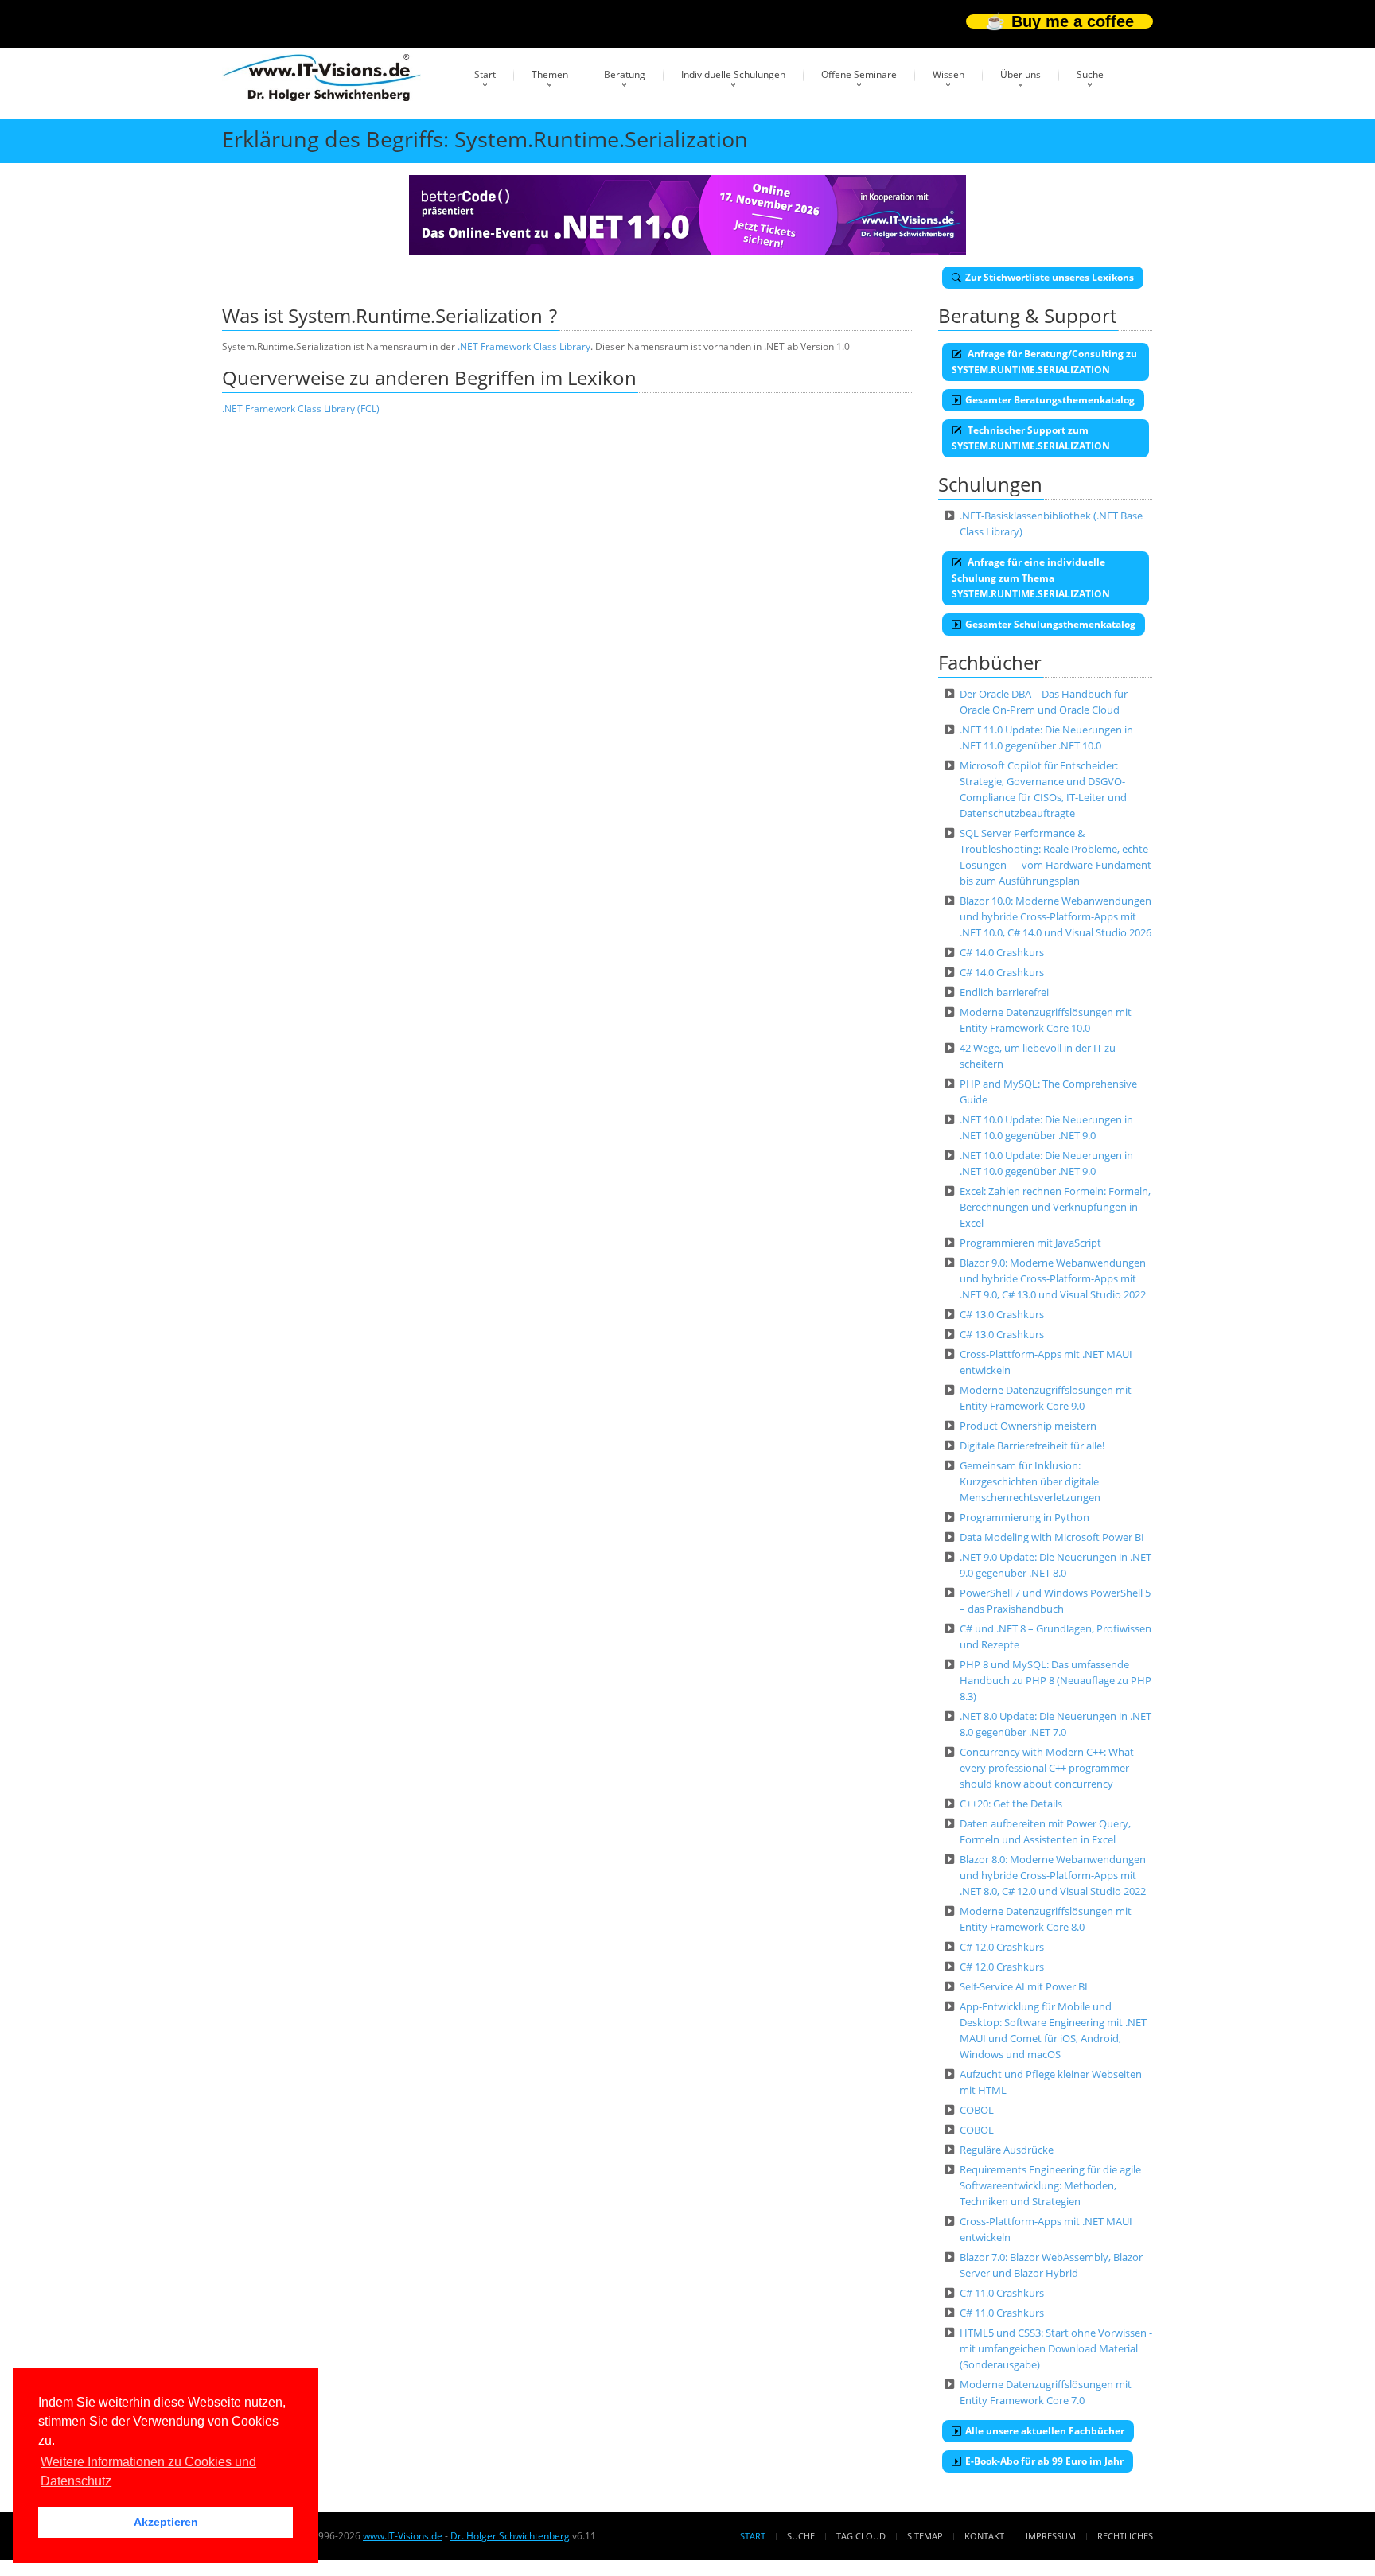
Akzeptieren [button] (166, 2522)
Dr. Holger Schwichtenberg (510, 2536)
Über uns (1021, 74)
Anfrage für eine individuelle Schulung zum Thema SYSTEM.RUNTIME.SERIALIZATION (1031, 578)
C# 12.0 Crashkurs (1002, 1947)
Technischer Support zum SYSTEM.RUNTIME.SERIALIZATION (1031, 438)
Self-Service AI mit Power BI (1024, 1986)
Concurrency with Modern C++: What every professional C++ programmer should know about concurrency (1047, 1768)
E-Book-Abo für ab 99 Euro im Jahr (1044, 2461)
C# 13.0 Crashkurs (1002, 1314)
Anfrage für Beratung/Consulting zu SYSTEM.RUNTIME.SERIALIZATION (1044, 362)
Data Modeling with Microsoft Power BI (1052, 1537)
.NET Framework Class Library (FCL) (301, 409)
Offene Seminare (859, 74)
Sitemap (925, 2536)
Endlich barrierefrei (1004, 992)
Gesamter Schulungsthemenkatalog (1050, 624)
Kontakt (984, 2536)
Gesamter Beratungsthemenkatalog (1050, 400)
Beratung (625, 74)
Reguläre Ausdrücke (1007, 2150)
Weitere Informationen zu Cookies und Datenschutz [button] (148, 2471)
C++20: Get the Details (1011, 1804)
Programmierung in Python (1024, 1517)
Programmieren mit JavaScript (1030, 1243)
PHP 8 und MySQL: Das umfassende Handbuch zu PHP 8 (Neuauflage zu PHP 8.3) (1056, 1680)
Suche (1090, 74)
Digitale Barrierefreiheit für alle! (1032, 1446)
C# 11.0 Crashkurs (1002, 2293)
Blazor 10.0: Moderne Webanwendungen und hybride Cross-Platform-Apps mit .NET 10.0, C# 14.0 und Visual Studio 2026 (1056, 916)
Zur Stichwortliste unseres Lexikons (1050, 277)
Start (485, 74)
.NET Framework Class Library (524, 346)
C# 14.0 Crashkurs (1002, 952)
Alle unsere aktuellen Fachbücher (1045, 2431)
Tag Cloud (861, 2536)
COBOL (977, 2110)
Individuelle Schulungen (733, 74)
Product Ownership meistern (1028, 1426)
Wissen (948, 74)
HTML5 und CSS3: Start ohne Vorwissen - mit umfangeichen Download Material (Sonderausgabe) (1056, 2348)
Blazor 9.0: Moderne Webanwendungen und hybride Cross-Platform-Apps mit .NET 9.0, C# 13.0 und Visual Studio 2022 (1053, 1278)
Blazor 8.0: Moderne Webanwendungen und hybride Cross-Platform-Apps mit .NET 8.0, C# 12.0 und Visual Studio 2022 (1053, 1875)
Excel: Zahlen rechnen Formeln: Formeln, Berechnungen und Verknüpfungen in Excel (1055, 1207)
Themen (550, 74)
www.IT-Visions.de (403, 2536)
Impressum (1051, 2536)
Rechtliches (1125, 2536)
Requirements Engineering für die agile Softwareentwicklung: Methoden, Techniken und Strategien (1050, 2185)
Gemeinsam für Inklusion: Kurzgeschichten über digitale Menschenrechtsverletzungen (1030, 1481)
